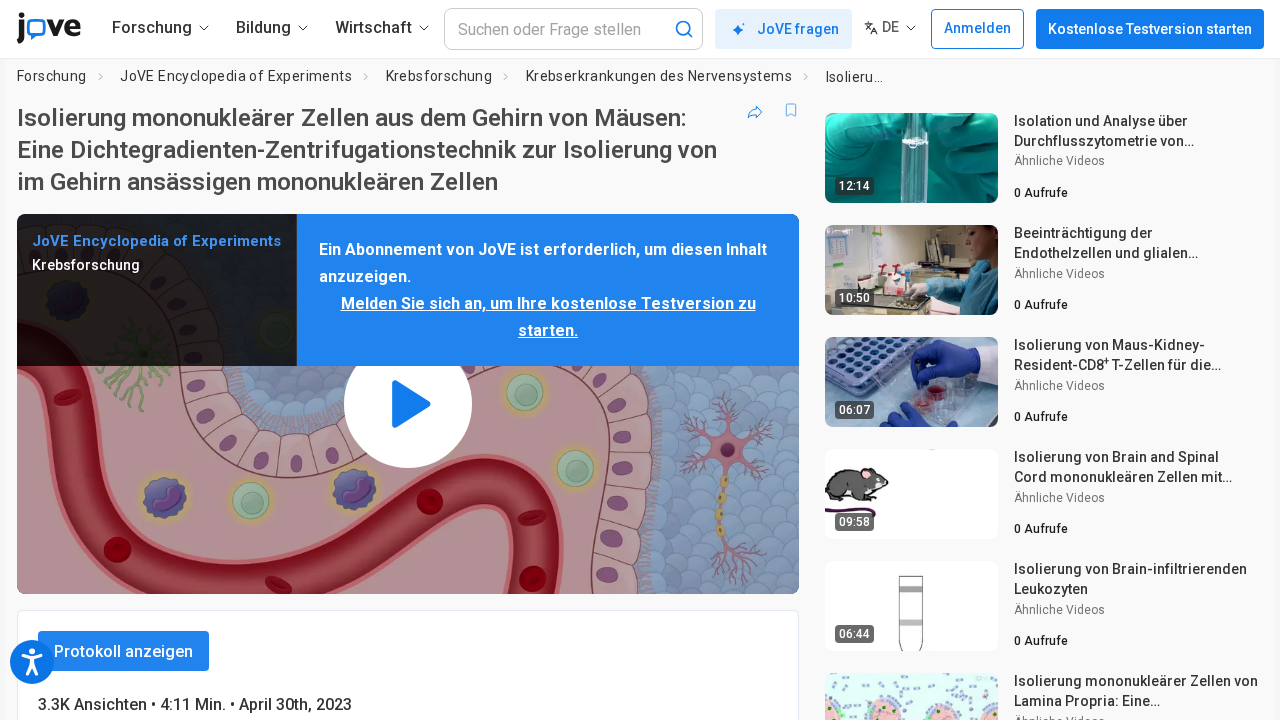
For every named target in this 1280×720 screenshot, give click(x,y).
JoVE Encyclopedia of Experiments (236, 76)
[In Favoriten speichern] (791, 110)
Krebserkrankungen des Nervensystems (659, 76)
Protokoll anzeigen (123, 651)
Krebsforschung (439, 76)
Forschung (52, 76)
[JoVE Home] (48, 28)
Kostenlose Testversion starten (1150, 29)
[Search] (684, 29)
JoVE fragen (798, 29)
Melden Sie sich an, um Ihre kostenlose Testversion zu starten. (548, 317)
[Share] (755, 110)
